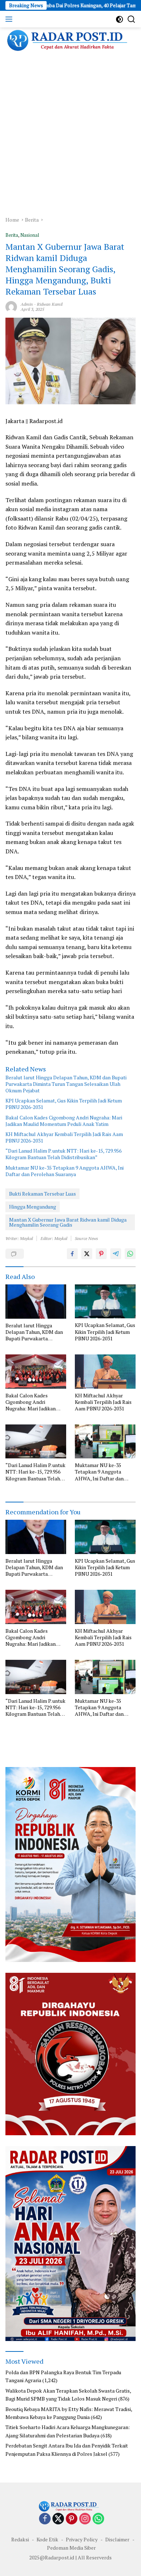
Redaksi (20, 2539)
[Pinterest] (72, 2519)
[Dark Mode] (119, 19)
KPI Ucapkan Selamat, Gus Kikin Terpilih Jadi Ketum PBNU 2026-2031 (64, 1104)
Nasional (30, 235)
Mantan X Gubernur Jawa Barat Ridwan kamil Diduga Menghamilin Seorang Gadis (68, 1222)
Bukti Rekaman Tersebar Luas (42, 1194)
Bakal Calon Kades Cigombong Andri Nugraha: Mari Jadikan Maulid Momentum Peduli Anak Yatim (64, 1121)
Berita (12, 235)
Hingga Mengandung (33, 1207)
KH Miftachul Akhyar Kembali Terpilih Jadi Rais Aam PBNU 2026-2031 (64, 1137)
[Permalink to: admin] (11, 306)
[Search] (131, 19)
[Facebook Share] (72, 1254)
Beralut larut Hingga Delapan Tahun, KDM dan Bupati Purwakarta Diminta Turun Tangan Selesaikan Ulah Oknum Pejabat (66, 1084)
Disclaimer (117, 2539)
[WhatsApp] (98, 2519)
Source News (86, 1238)
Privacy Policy (82, 2539)
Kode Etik (47, 2539)
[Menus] (10, 19)
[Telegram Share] (116, 1254)
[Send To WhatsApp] (130, 1254)
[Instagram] (85, 2519)
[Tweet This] (87, 1254)
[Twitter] (58, 2519)
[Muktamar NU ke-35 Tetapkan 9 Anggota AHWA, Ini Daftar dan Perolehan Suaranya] (105, 1441)
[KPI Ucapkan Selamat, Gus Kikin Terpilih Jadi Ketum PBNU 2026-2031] (105, 1301)
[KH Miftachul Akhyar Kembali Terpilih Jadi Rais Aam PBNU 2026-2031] (105, 1371)
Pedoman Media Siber (71, 2548)
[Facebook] (45, 2519)
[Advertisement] (70, 135)
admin (27, 304)
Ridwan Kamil (50, 304)
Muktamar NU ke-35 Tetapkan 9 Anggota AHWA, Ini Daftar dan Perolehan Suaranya (65, 1171)
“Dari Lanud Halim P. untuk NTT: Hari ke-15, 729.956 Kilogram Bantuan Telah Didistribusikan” (63, 1154)
